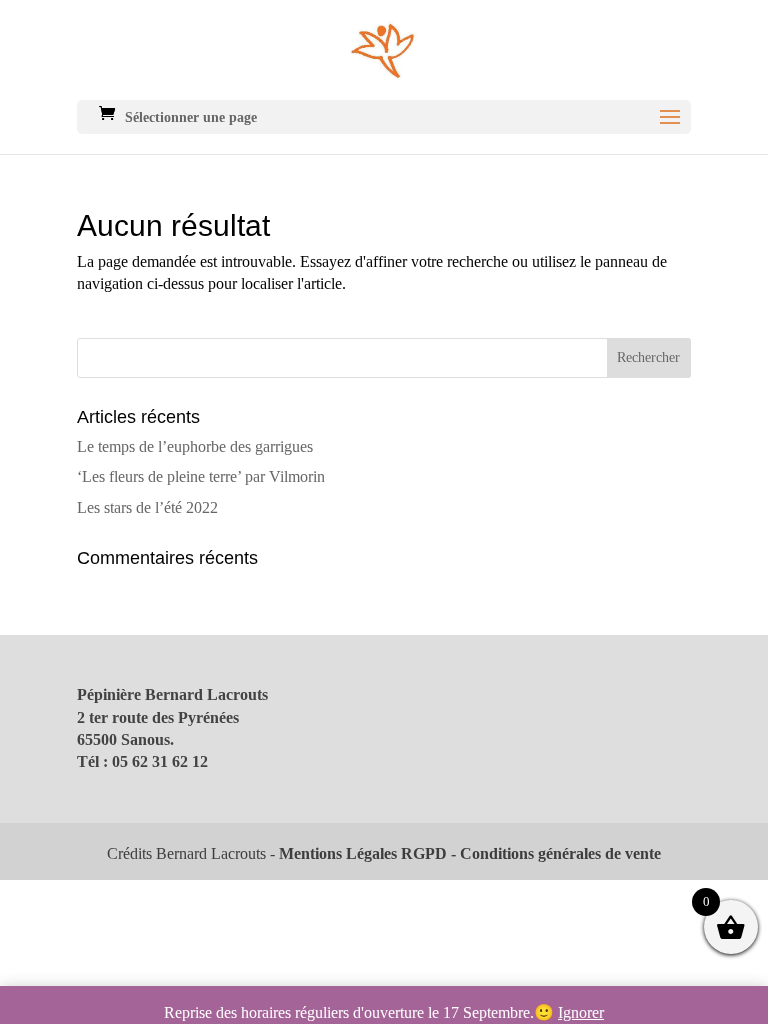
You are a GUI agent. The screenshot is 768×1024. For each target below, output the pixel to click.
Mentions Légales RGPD (363, 853)
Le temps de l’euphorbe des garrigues (195, 446)
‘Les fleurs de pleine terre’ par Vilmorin (201, 476)
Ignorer (581, 1012)
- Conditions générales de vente (554, 853)
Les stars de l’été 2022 (147, 507)
